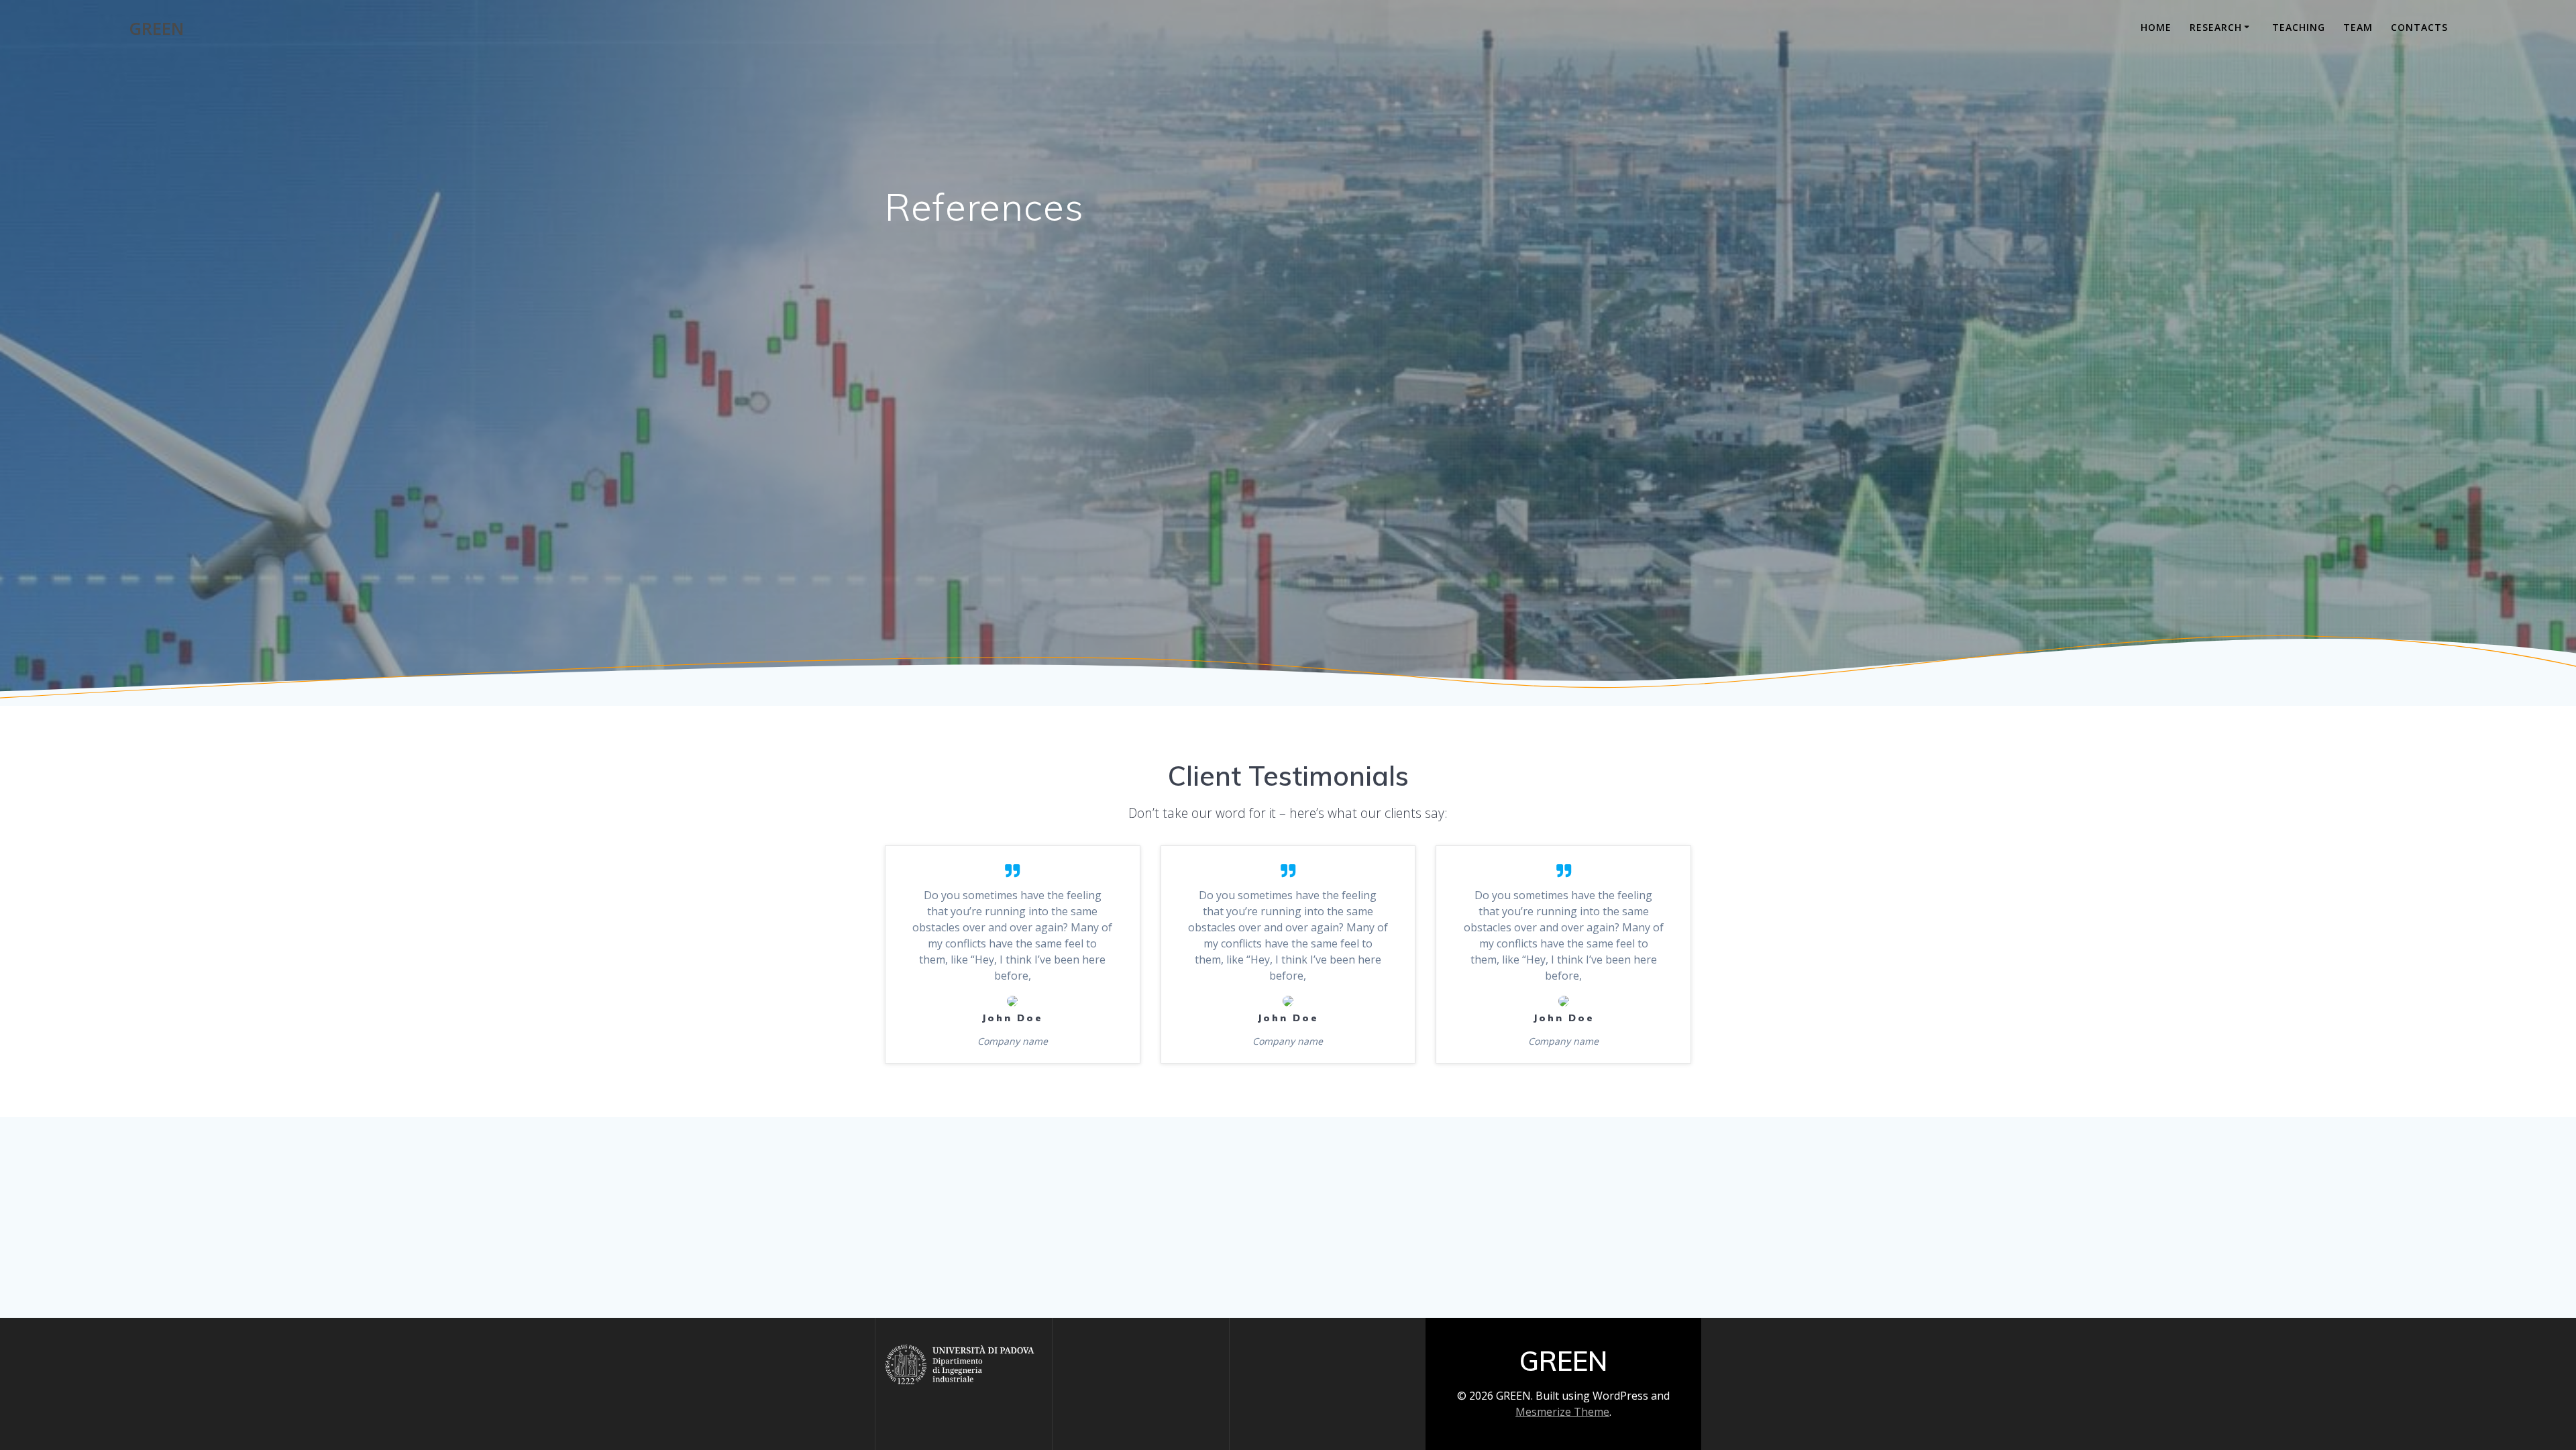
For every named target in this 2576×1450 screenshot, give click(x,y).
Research (2216, 27)
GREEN (156, 29)
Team (2358, 27)
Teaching (2299, 27)
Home (2156, 27)
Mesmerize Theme (1562, 1412)
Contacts (2419, 27)
